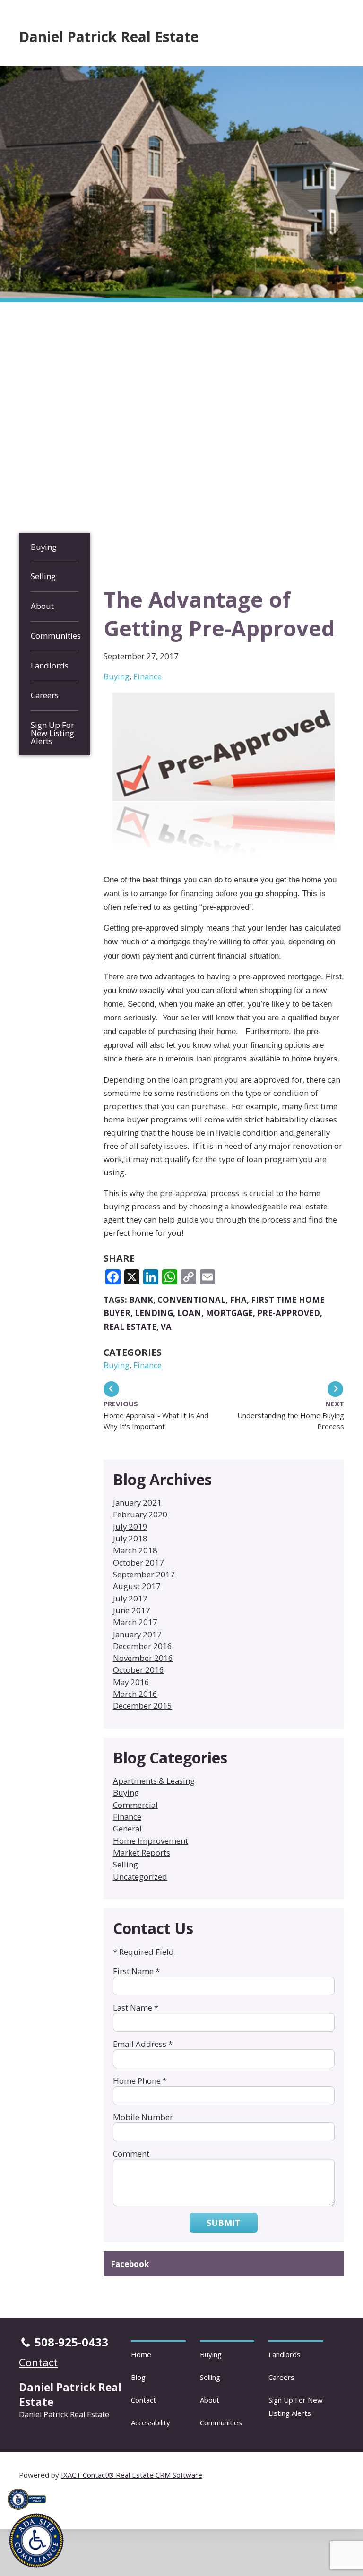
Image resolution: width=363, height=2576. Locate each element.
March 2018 (135, 1550)
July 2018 (130, 1538)
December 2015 (143, 1706)
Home (141, 2354)
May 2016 (131, 1682)
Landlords (50, 665)
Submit (224, 2223)
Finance (147, 676)
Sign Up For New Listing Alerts (52, 733)
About (42, 606)
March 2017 (135, 1622)
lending (154, 1313)
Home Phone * (140, 2081)
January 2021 (137, 1502)
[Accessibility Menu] (36, 2541)
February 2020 (140, 1514)
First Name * (136, 1971)
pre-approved (289, 1313)
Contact (143, 2400)
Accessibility (151, 2422)
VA (166, 1327)
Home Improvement (151, 1841)
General (127, 1828)
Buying (44, 547)
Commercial (135, 1805)
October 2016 (138, 1670)
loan (189, 1313)
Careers (45, 695)
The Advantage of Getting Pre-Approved (219, 614)
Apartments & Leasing (154, 1781)
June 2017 (132, 1610)
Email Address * (143, 2044)
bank (141, 1300)
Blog (138, 2377)
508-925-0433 (71, 2342)
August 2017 (137, 1586)
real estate (130, 1327)
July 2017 (130, 1598)
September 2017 (144, 1574)
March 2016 (135, 1694)
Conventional (191, 1300)
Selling (43, 576)
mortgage (229, 1313)
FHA (238, 1300)
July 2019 (130, 1527)
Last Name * (136, 2007)
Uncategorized (140, 1877)
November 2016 (143, 1658)
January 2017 (137, 1634)
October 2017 (138, 1562)
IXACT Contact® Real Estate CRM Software (132, 2475)
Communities (55, 636)
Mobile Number (143, 2117)
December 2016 (143, 1646)
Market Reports (142, 1853)
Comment (131, 2153)
